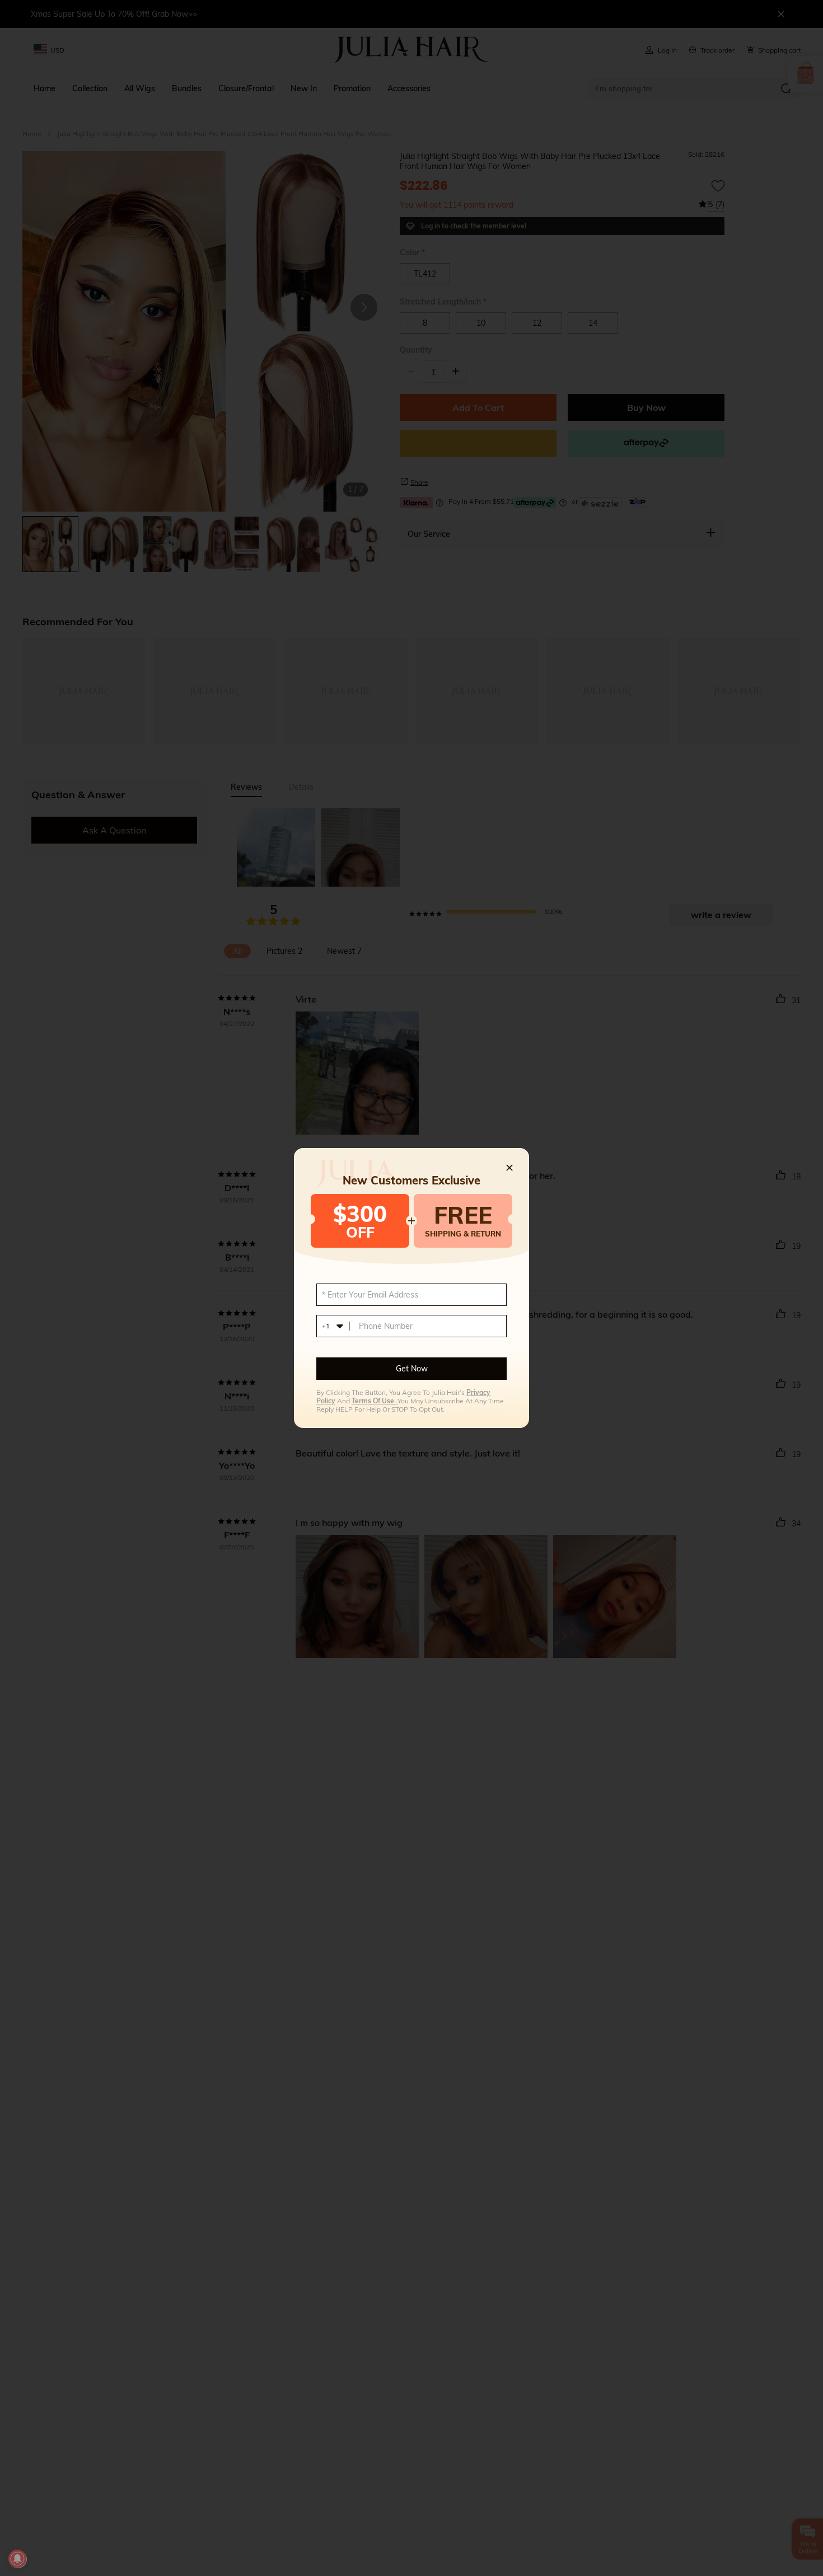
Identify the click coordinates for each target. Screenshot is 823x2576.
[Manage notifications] (17, 2559)
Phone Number (386, 1326)
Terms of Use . (375, 1401)
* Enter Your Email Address (370, 1295)
